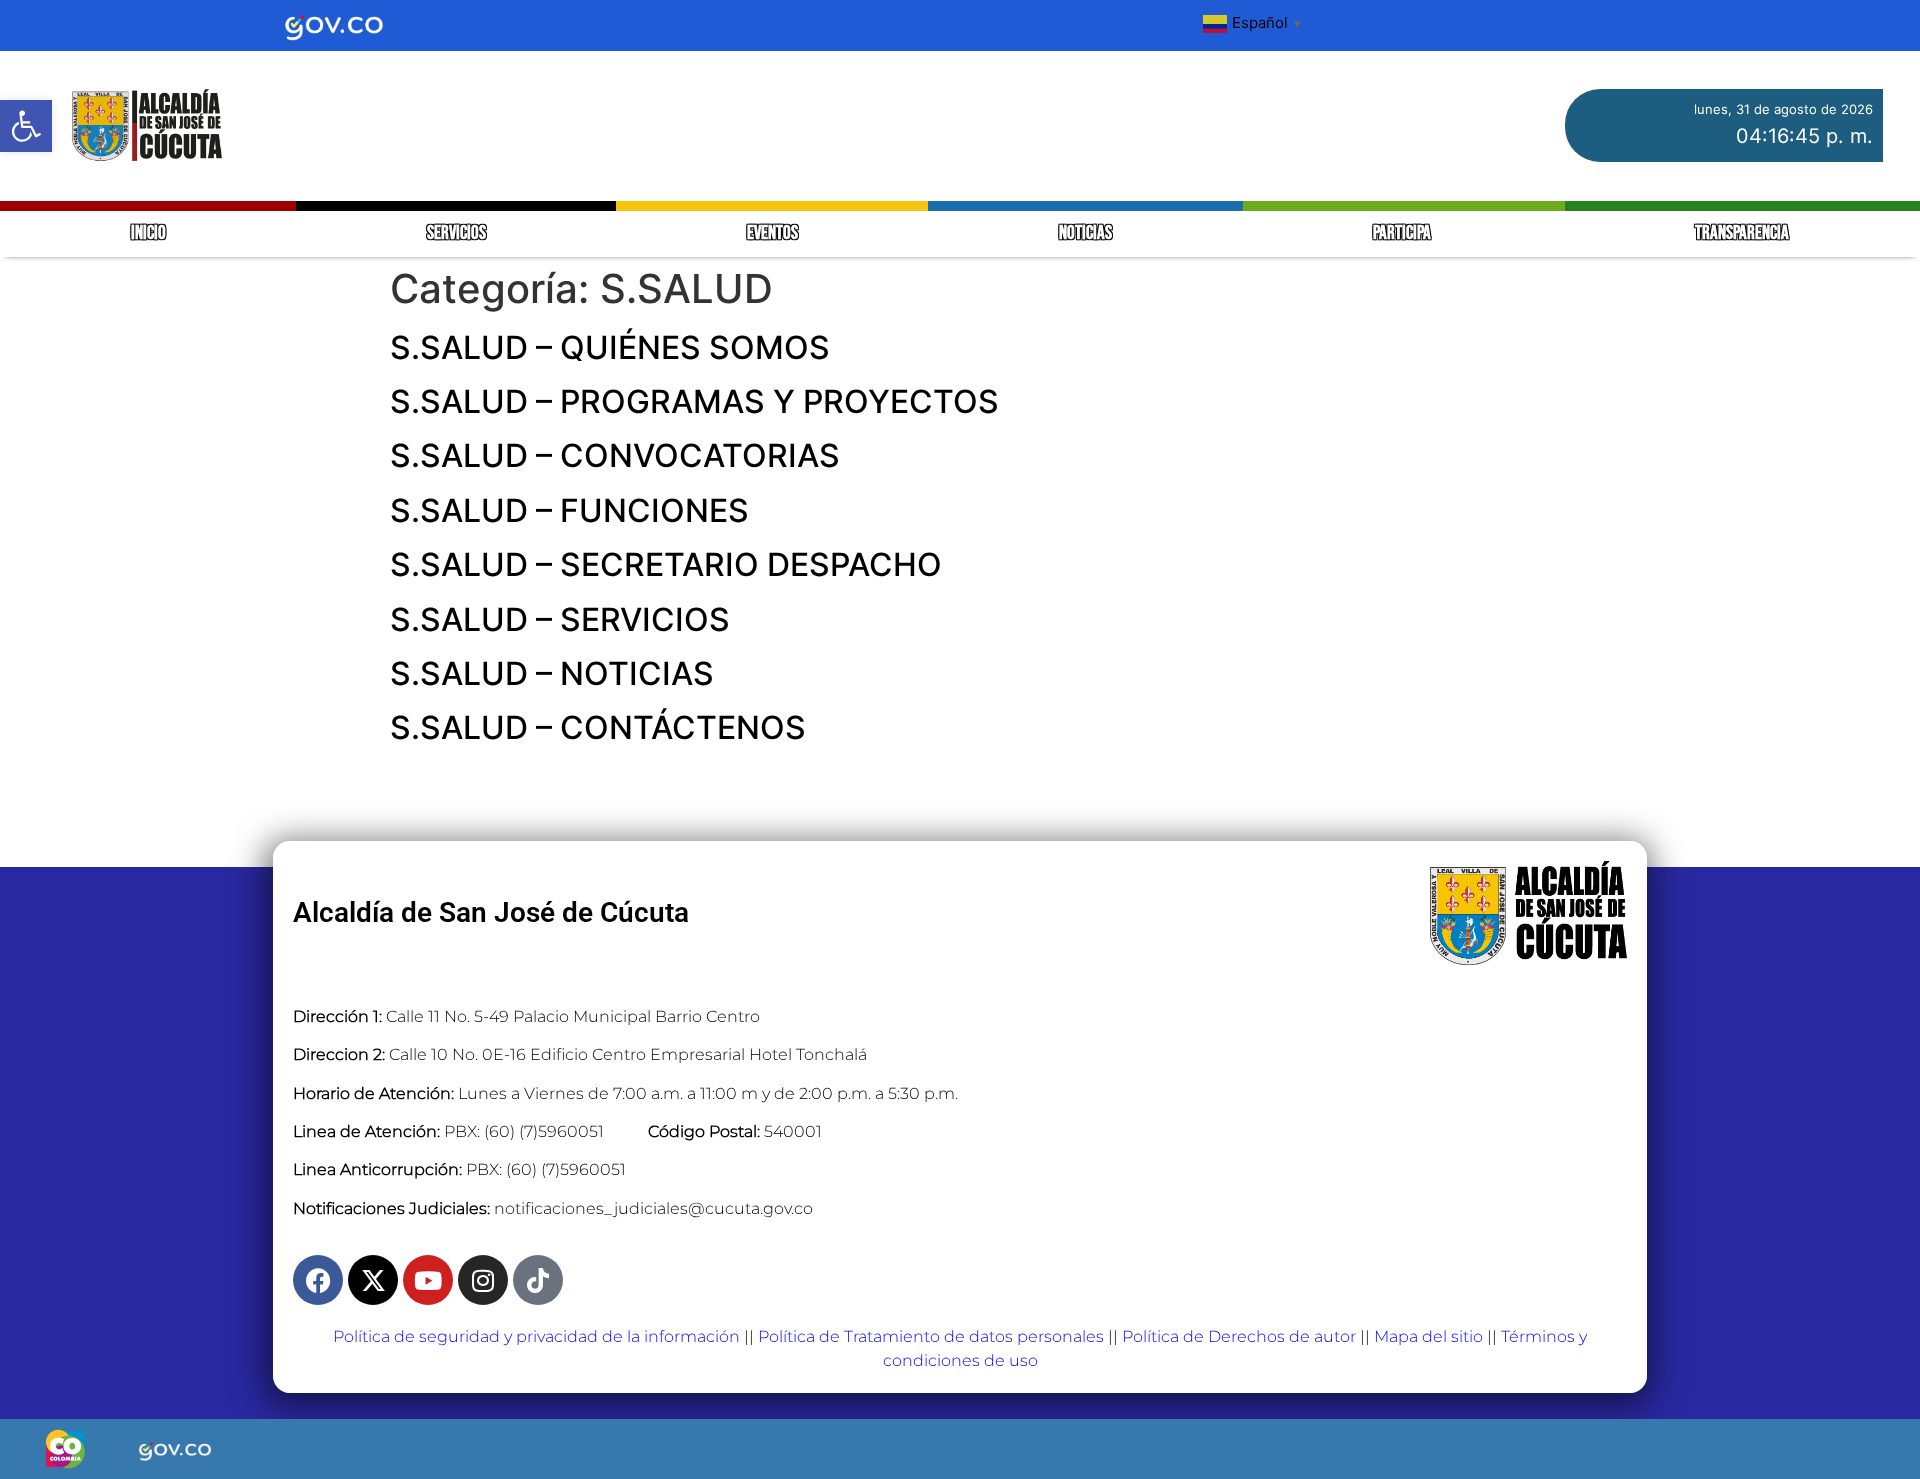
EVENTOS (772, 233)
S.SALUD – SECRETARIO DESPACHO (666, 564)
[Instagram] (483, 1280)
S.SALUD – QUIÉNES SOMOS (610, 347)
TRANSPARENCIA (1742, 233)
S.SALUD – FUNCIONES (569, 510)
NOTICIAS (1085, 233)
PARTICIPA (1403, 233)
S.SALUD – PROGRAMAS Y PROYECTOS (694, 401)
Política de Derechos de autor (1239, 1336)
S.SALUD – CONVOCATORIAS (615, 455)
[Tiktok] (538, 1280)
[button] (26, 126)
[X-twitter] (373, 1280)
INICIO (148, 233)
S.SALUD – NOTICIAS (552, 673)
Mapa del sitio (1428, 1336)
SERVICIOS (456, 233)
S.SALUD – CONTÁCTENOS (598, 727)
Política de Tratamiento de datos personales (931, 1336)
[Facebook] (318, 1280)
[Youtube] (428, 1280)
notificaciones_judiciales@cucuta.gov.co (653, 1208)
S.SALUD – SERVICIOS (560, 619)
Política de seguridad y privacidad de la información (536, 1336)
